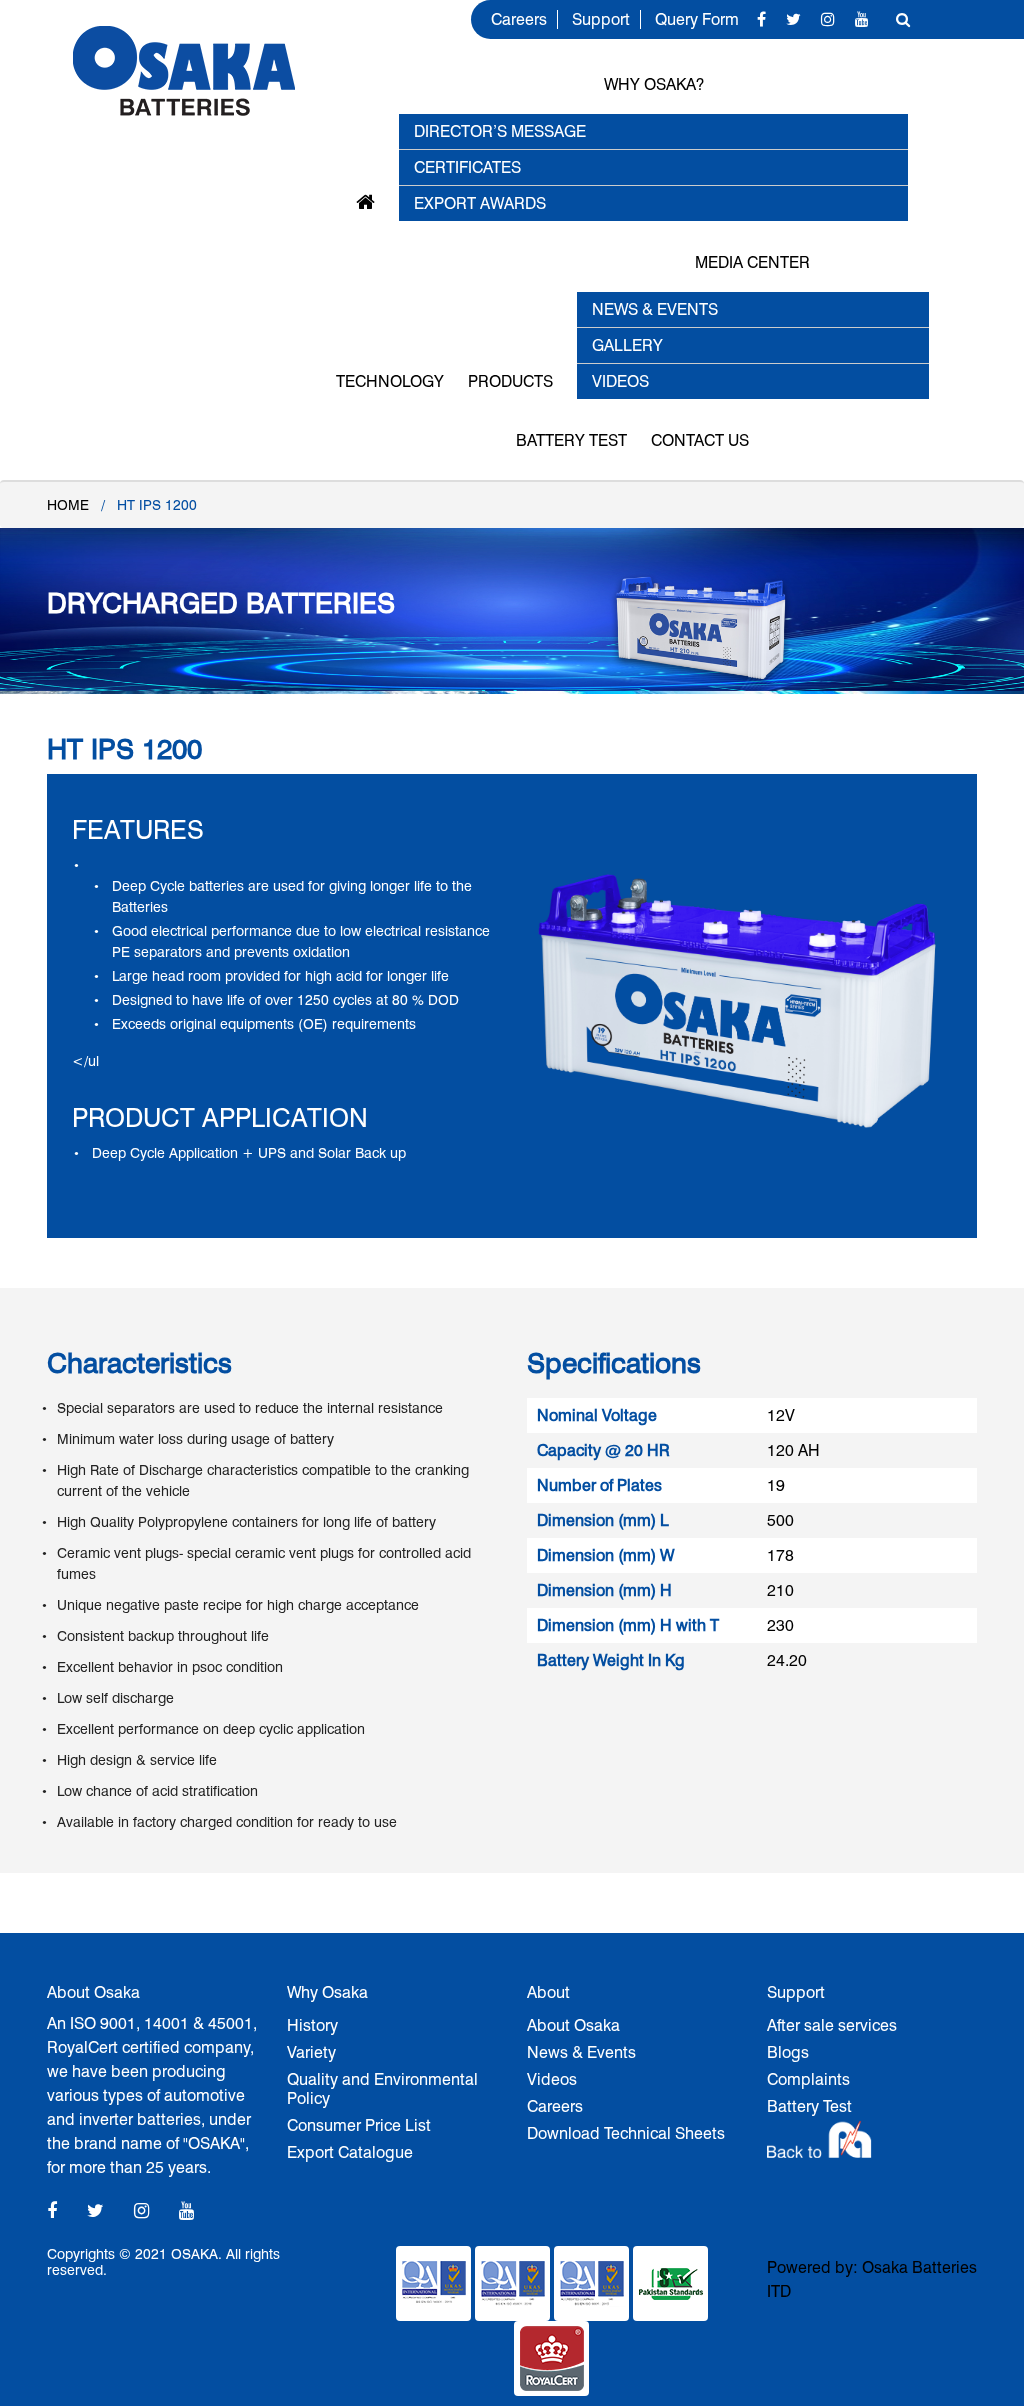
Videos (552, 2079)
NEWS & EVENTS (655, 309)
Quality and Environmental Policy (382, 2089)
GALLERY (627, 345)
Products (510, 381)
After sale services (832, 2025)
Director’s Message (500, 131)
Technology (390, 381)
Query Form (697, 19)
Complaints (808, 2079)
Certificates (467, 167)
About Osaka (573, 2025)
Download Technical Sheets (626, 2133)
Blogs (788, 2052)
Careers (519, 19)
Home (68, 505)
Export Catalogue (350, 2152)
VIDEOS (620, 381)
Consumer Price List (359, 2125)
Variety (311, 2052)
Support (601, 19)
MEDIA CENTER (752, 262)
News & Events (581, 2052)
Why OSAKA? (654, 84)
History (312, 2025)
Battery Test (571, 440)
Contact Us (700, 440)
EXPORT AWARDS (480, 203)
